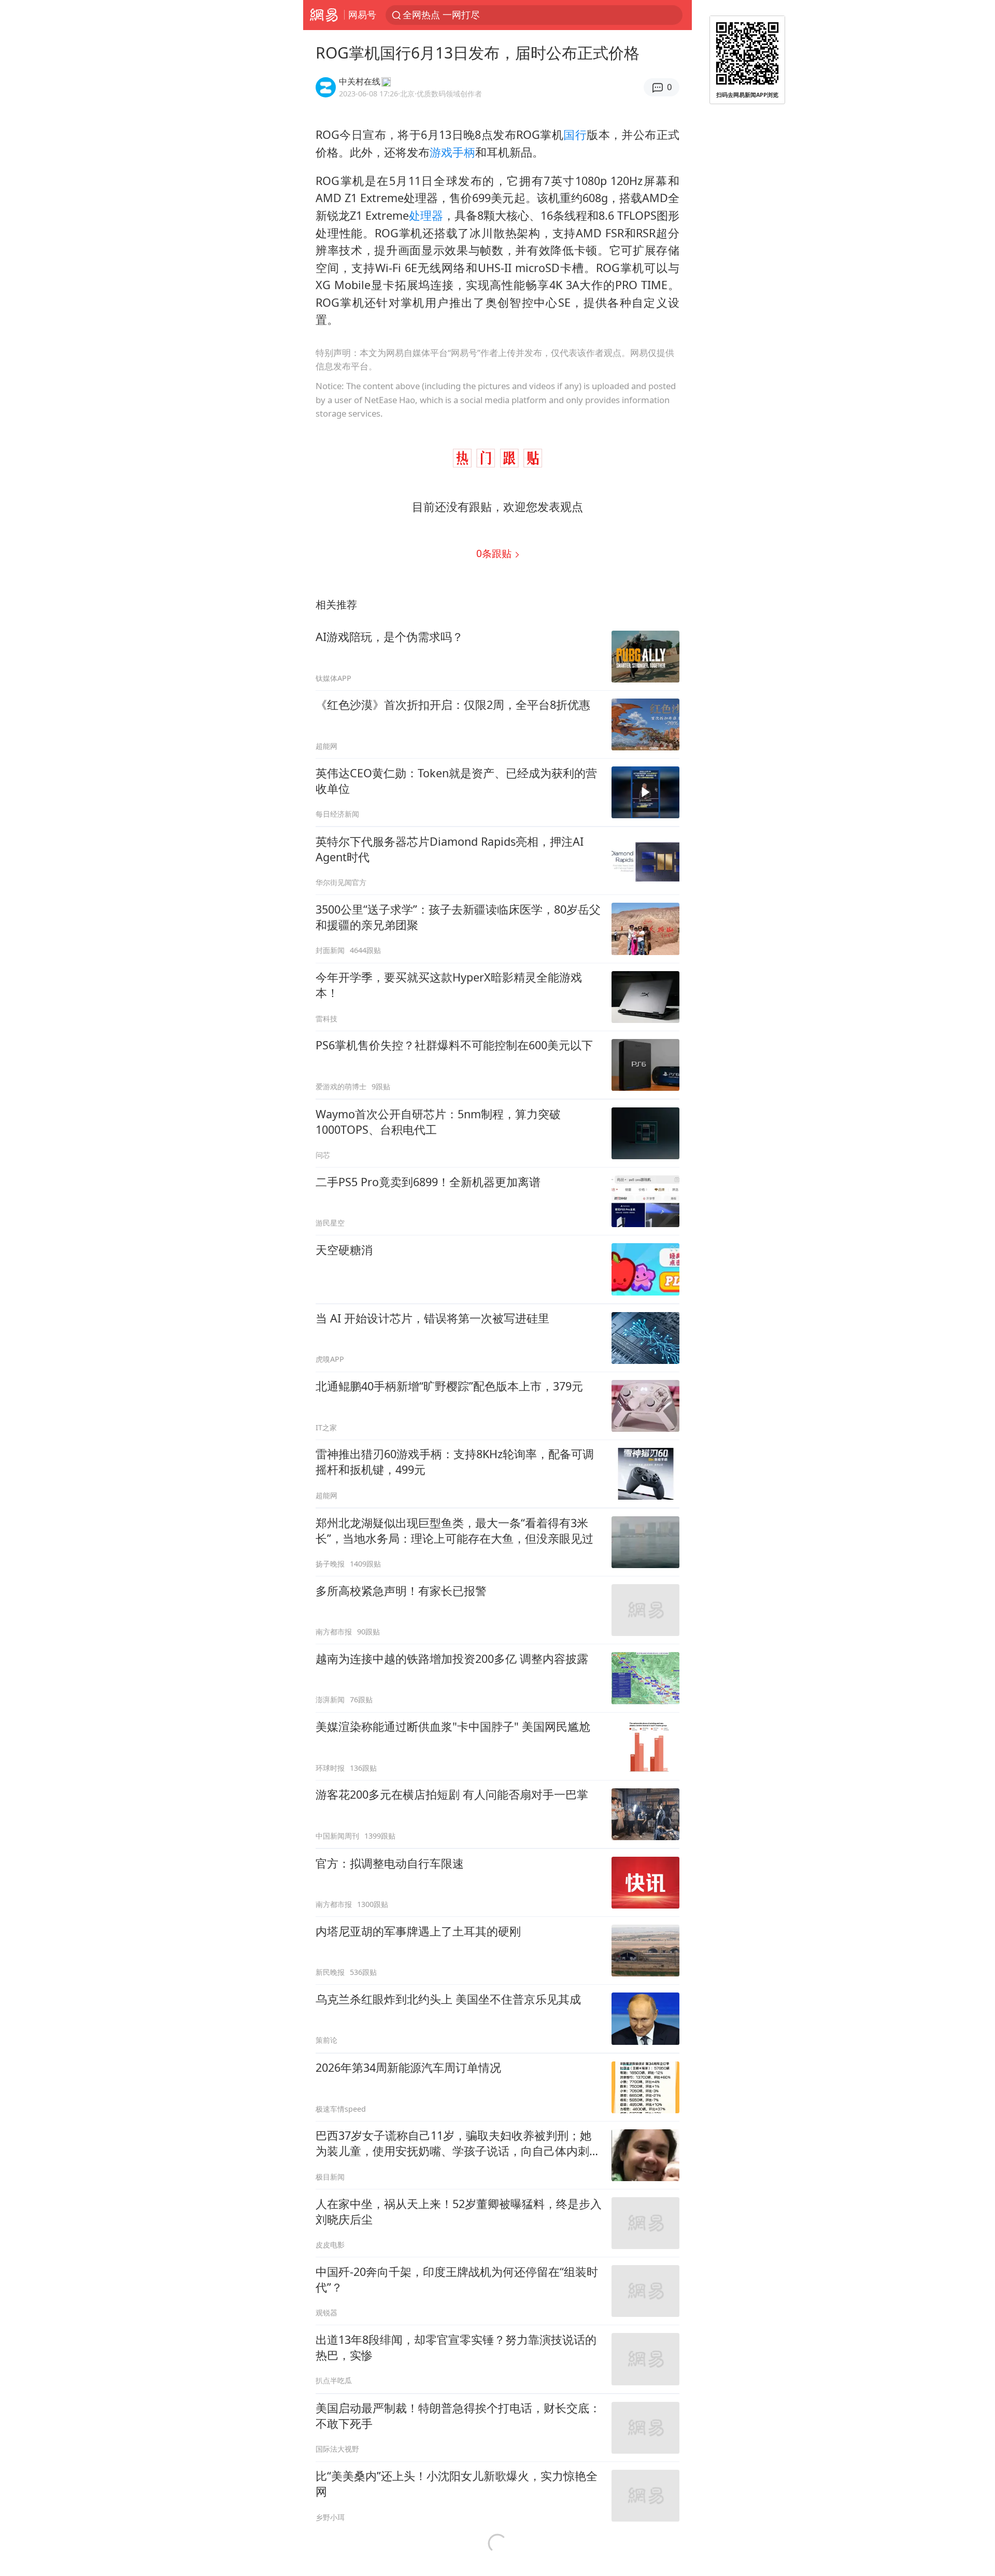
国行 (575, 134)
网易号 (362, 15)
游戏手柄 (452, 152)
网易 (324, 15)
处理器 (426, 215)
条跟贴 (495, 553)
